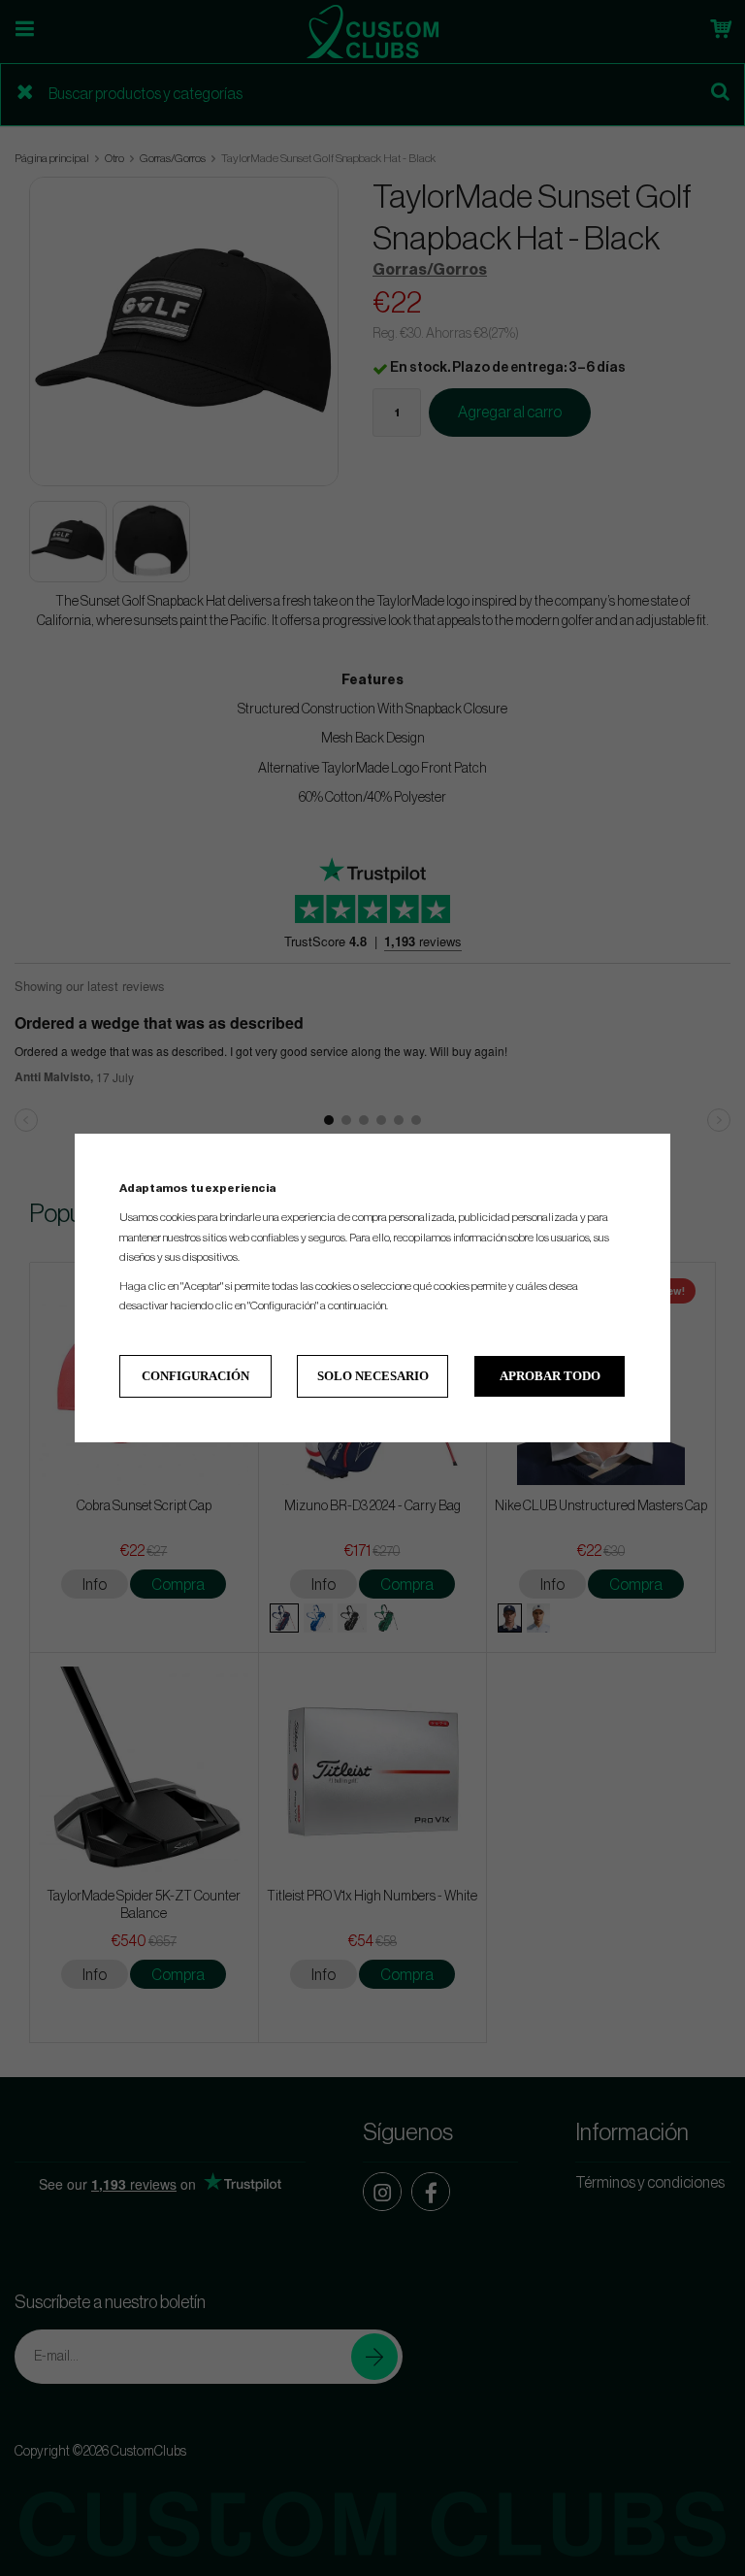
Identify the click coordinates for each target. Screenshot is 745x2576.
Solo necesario (373, 1376)
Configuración (195, 1376)
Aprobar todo (550, 1376)
